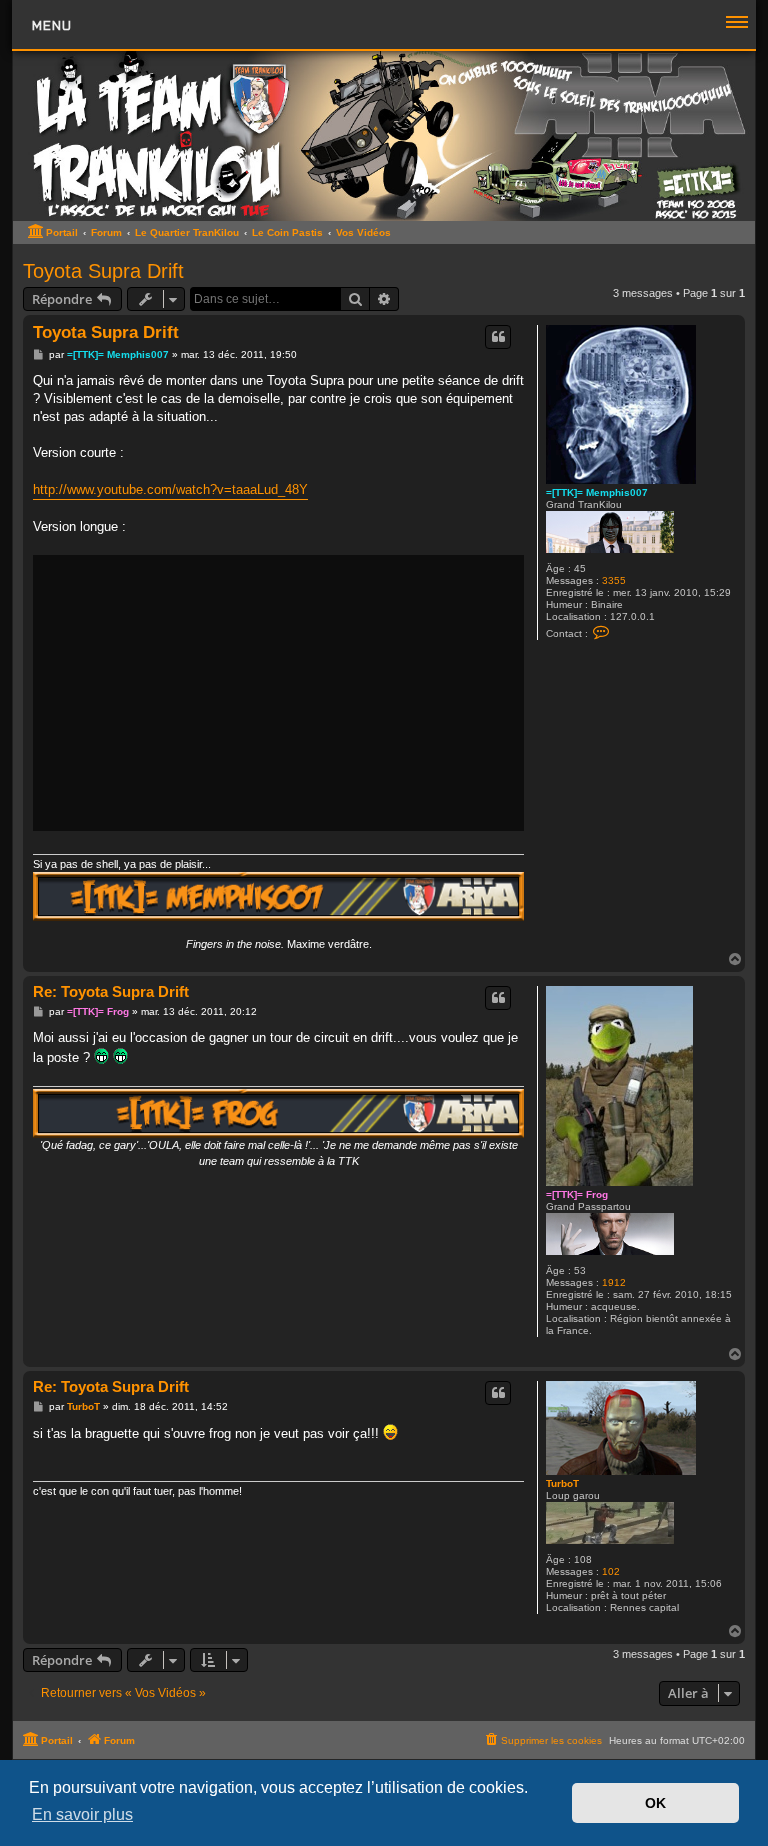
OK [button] (655, 1803)
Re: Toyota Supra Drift (111, 991)
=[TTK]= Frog (577, 1194)
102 (611, 1571)
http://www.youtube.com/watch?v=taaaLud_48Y (170, 489)
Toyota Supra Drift (103, 271)
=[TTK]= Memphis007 (597, 492)
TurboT (562, 1483)
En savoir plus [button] (82, 1814)
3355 (614, 580)
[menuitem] (542, 1740)
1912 (614, 1282)
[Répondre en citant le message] (498, 337)
